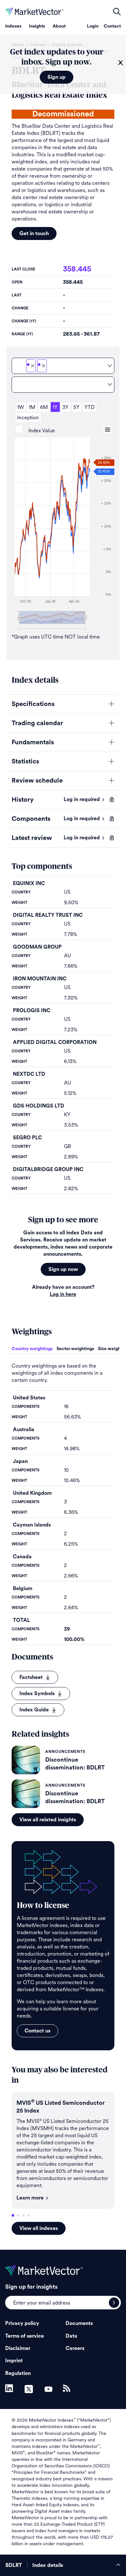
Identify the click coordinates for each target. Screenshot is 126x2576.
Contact (112, 26)
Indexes (13, 26)
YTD (89, 407)
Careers (75, 2348)
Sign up (57, 77)
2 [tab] (18, 2215)
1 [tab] (13, 2215)
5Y (76, 407)
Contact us (37, 2031)
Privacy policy (22, 2323)
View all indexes (39, 2228)
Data (71, 2336)
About (59, 26)
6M (44, 407)
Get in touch (34, 234)
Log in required (82, 799)
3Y (65, 407)
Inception (28, 418)
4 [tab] (28, 2215)
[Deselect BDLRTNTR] (44, 366)
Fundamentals (33, 742)
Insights (37, 26)
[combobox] (63, 366)
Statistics (25, 761)
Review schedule (37, 781)
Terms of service (25, 2336)
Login (93, 26)
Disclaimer (18, 2348)
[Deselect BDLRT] (33, 366)
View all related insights (48, 1820)
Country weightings (32, 1349)
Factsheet (31, 1677)
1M (32, 407)
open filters (117, 12)
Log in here (63, 1294)
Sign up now (63, 1269)
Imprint (14, 2361)
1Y (55, 407)
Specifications (33, 704)
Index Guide (34, 1710)
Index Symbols (37, 1694)
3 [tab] (23, 2215)
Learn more (30, 2198)
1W (21, 407)
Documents (79, 2323)
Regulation (18, 2373)
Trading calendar (37, 723)
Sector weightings (75, 1349)
